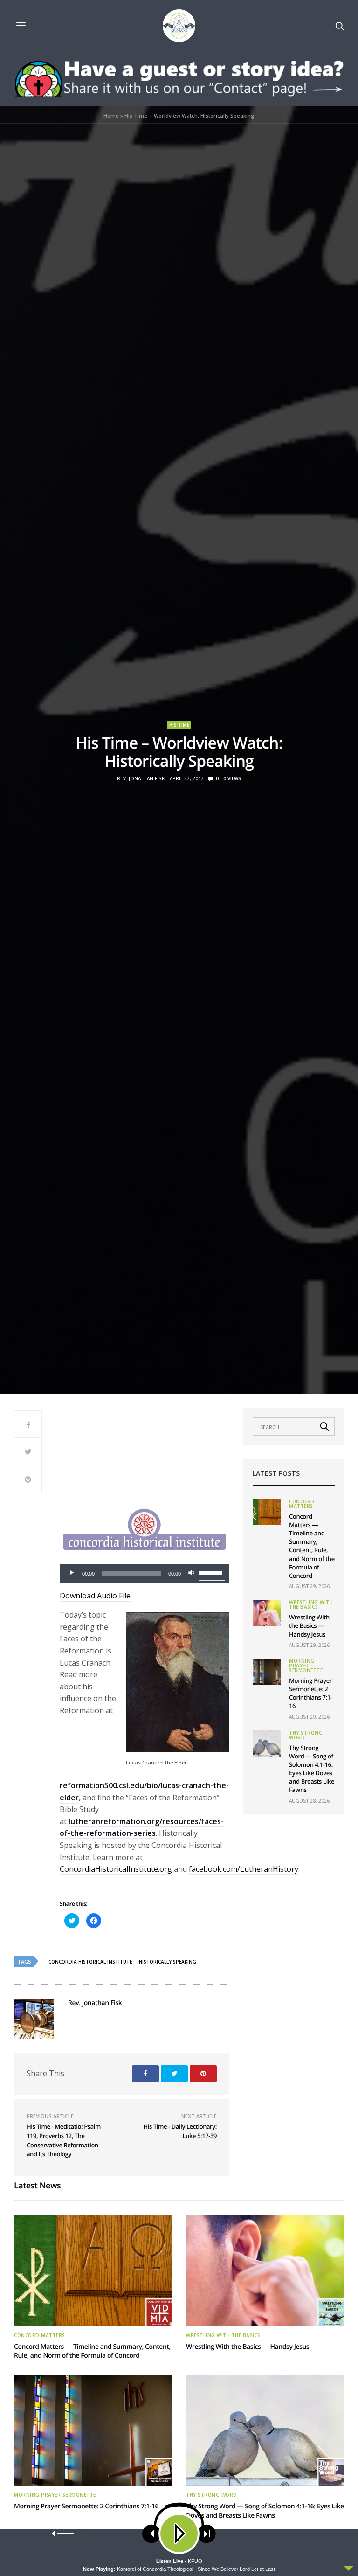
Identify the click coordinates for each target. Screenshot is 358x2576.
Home (111, 115)
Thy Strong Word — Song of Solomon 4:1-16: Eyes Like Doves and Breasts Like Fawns (312, 1769)
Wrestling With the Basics (311, 1604)
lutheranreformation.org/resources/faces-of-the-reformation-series (142, 1827)
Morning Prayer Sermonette (306, 1666)
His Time (179, 725)
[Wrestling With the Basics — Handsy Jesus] (267, 1613)
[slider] (212, 1572)
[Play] (72, 1573)
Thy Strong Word (306, 1735)
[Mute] (191, 1573)
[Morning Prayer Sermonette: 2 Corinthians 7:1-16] (267, 1672)
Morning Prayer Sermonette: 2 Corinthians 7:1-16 (311, 1693)
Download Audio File (95, 1596)
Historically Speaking (168, 1962)
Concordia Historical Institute (90, 1962)
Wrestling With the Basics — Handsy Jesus (309, 1625)
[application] (145, 1573)
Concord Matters (302, 1504)
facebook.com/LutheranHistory (244, 1869)
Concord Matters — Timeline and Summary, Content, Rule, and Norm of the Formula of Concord (312, 1546)
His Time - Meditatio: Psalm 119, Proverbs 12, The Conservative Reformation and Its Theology (64, 2140)
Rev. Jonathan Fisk (141, 778)
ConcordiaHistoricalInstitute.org (116, 1869)
